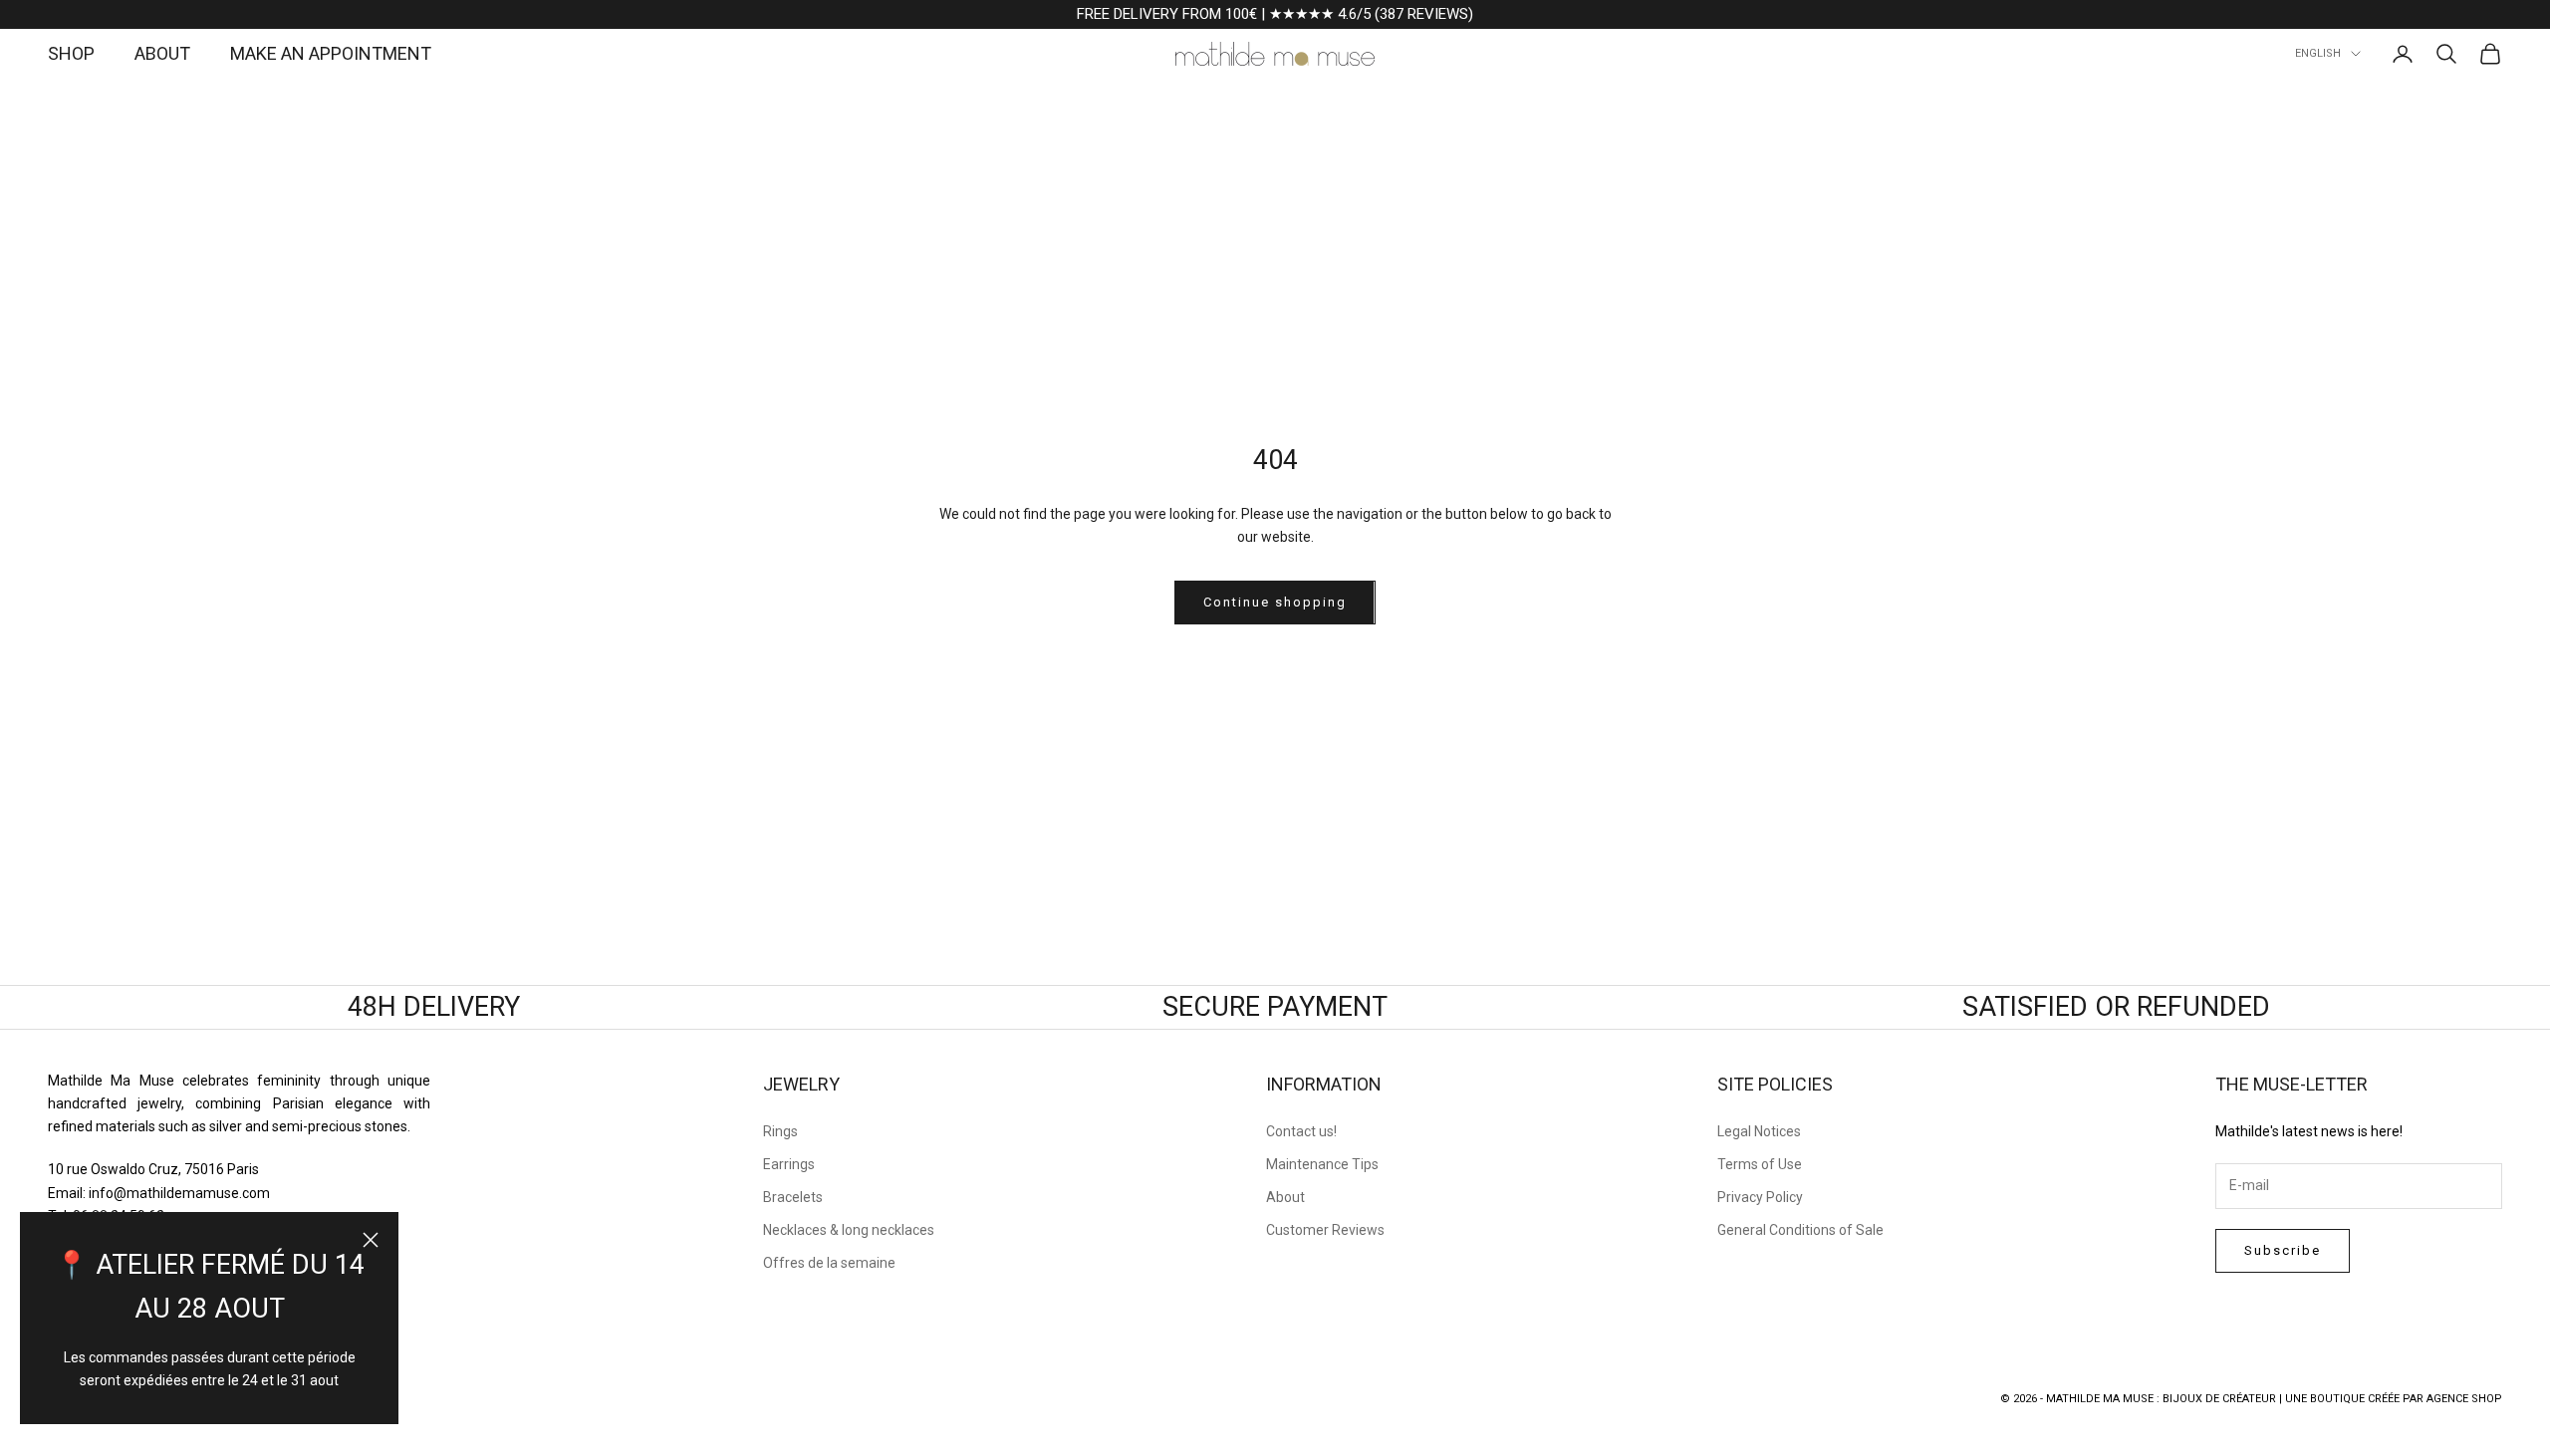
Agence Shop (2464, 1399)
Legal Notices (1759, 1131)
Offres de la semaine (829, 1263)
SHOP (71, 53)
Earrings (789, 1164)
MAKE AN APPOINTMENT (331, 53)
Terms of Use (1760, 1164)
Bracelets (793, 1197)
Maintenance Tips (1322, 1164)
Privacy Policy (1760, 1197)
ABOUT (162, 53)
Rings (780, 1131)
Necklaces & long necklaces (849, 1230)
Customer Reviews (1325, 1230)
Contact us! (1301, 1131)
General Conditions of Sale (1800, 1230)
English (2318, 53)
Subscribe (2283, 1250)
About (1285, 1197)
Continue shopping (1275, 602)
